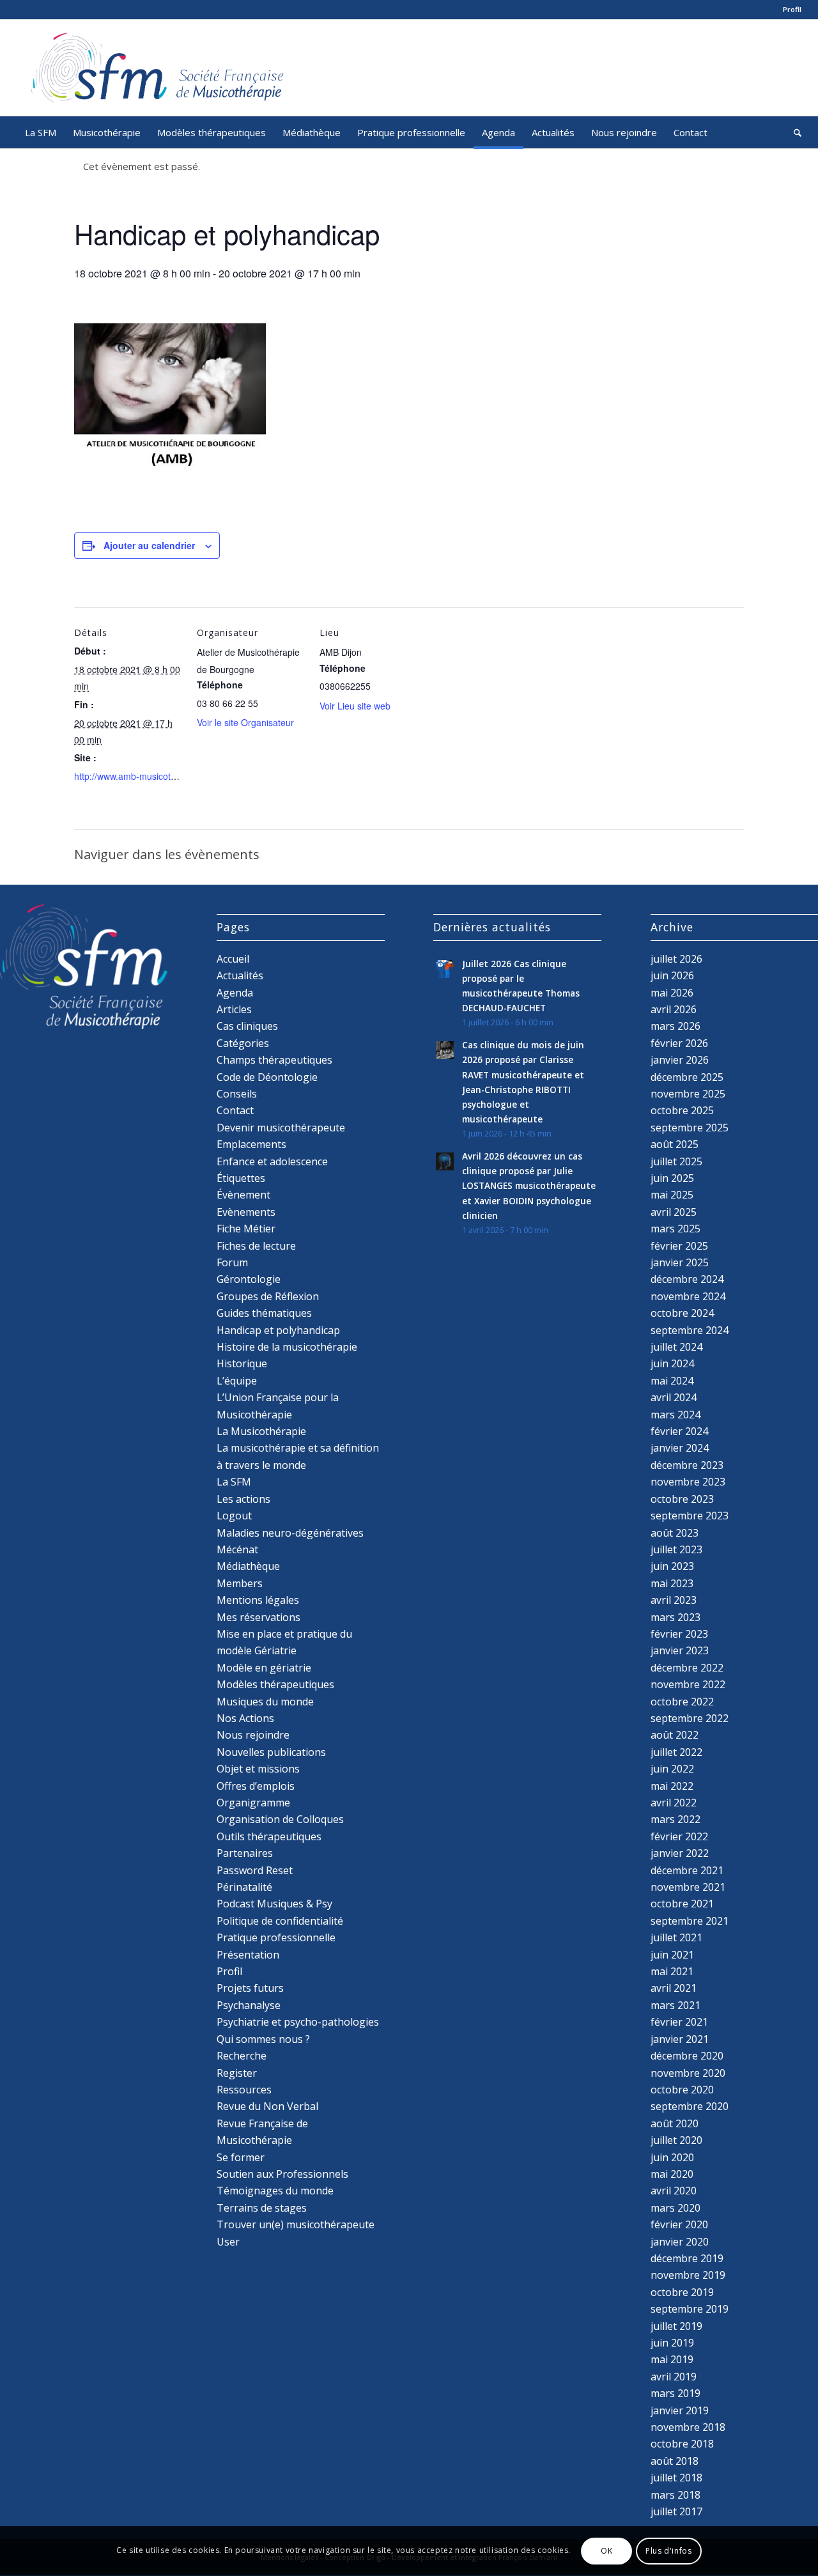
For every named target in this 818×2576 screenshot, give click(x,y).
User (228, 2242)
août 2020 (675, 2123)
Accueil (233, 959)
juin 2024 (672, 1363)
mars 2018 (675, 2495)
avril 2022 (674, 1803)
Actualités (240, 975)
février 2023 (679, 1634)
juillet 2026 (676, 959)
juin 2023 (672, 1566)
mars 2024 (675, 1415)
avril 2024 (674, 1397)
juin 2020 (672, 2157)
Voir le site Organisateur (245, 722)
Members (240, 1583)
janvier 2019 (680, 2410)
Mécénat (237, 1549)
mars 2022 (675, 1819)
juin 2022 (672, 1769)
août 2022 (675, 1735)
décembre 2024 (687, 1279)
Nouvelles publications (271, 1752)
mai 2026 (672, 993)
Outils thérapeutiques (269, 1836)
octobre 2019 (682, 2292)
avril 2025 (674, 1212)
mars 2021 (675, 2005)
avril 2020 (674, 2191)
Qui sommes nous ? (263, 2039)
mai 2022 (672, 1786)
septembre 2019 (690, 2309)
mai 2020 (672, 2174)
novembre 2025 (688, 1094)
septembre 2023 (690, 1516)
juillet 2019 (676, 2326)
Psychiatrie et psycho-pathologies (298, 2022)
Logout (234, 1516)
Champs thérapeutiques (274, 1060)
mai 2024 (672, 1381)
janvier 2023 (680, 1650)
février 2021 (679, 2022)
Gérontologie (249, 1279)
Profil (792, 9)
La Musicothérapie (261, 1431)
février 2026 (679, 1043)
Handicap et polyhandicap (278, 1330)
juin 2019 (672, 2343)
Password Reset (255, 1870)
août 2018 (675, 2461)
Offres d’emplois (256, 1786)
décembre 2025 (687, 1077)
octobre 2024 (682, 1313)
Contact (235, 1110)
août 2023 (675, 1533)
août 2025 (675, 1144)
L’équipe (237, 1381)
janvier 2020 (680, 2242)
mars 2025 (675, 1229)
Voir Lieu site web (355, 706)
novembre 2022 (688, 1684)
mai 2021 (672, 1971)
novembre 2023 (688, 1482)
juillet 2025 (676, 1161)
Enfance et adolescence (272, 1161)
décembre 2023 (687, 1465)
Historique (242, 1363)
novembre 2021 (688, 1887)
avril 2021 (674, 1988)
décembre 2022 (687, 1668)
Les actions (243, 1499)
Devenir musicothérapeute (281, 1128)
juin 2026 (672, 975)
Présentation (248, 1955)
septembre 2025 (690, 1128)
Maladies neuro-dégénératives (290, 1533)
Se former (241, 2157)
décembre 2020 (687, 2056)
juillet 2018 (676, 2478)
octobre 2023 (682, 1499)
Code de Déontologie (267, 1077)
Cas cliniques (247, 1026)
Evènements (246, 1212)
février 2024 (679, 1431)
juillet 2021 (676, 1937)
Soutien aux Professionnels (282, 2174)
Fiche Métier (246, 1229)
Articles (234, 1009)
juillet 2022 (676, 1752)
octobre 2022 (682, 1702)
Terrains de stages (262, 2208)
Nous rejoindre (253, 1735)
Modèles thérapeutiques (275, 1684)
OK (606, 2551)
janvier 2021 (680, 2039)
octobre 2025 (682, 1110)
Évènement (243, 1195)
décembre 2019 (687, 2258)
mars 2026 (675, 1026)
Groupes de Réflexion (268, 1296)
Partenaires (245, 1853)
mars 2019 (675, 2393)
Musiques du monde (265, 1702)
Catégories (243, 1043)
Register (237, 2073)
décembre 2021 (687, 1870)
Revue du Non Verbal (267, 2106)
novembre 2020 (688, 2073)
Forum (232, 1262)
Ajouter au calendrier (149, 545)
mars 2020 (675, 2208)
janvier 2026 (680, 1060)
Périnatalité (244, 1887)
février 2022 (679, 1836)
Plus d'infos (668, 2551)
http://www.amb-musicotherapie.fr (142, 776)
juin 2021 (672, 1955)
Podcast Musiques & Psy (274, 1904)
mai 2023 (672, 1583)
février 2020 (679, 2224)
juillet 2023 (676, 1549)
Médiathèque (248, 1566)
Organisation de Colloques (280, 1819)
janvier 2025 (680, 1262)
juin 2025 (672, 1178)
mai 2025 (672, 1195)
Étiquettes (241, 1178)
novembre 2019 (688, 2275)
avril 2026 (674, 1009)
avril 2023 (674, 1600)
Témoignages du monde (275, 2191)
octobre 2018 (682, 2444)
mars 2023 (675, 1617)
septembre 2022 (690, 1718)
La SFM (234, 1482)
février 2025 (679, 1246)
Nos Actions (245, 1718)
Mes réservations (259, 1617)
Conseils (237, 1094)
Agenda (235, 993)
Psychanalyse (249, 2005)
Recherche (242, 2056)
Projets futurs (250, 1988)
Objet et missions (258, 1769)
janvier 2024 (680, 1448)
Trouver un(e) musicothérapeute (296, 2224)
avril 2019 (674, 2377)
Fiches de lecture (256, 1246)
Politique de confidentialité (280, 1921)
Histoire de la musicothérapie (287, 1347)
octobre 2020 (682, 2090)
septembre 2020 (690, 2106)
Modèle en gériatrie (264, 1668)
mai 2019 (672, 2359)
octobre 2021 (682, 1904)
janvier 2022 (680, 1853)
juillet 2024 (676, 1347)
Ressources (244, 2090)
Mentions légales (258, 1600)
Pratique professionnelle (276, 1937)
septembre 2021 (690, 1921)
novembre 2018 (688, 2427)
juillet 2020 (676, 2140)
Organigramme (253, 1803)
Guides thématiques (264, 1313)
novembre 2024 (688, 1296)
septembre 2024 (690, 1330)
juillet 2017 (676, 2511)
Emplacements (251, 1144)
